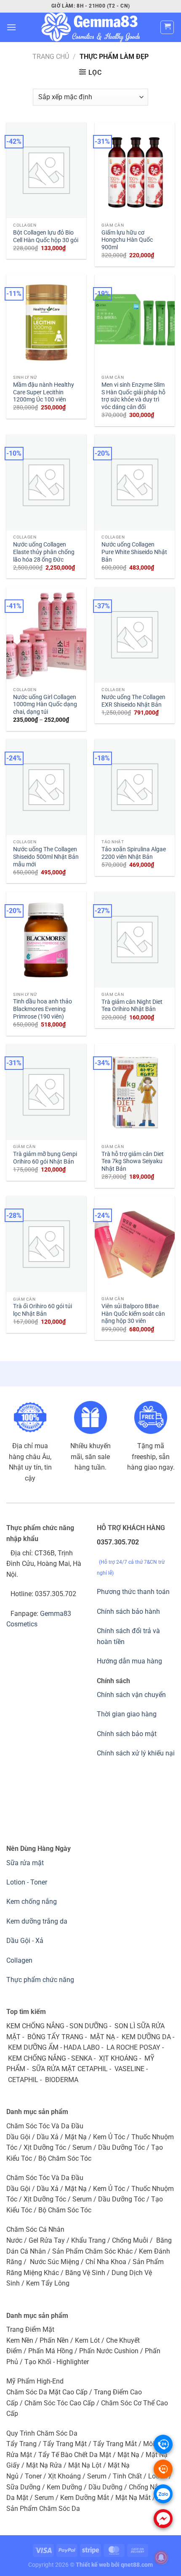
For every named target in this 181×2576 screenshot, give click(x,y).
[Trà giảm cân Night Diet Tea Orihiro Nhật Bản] (135, 940)
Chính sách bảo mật (127, 1734)
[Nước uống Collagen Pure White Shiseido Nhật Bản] (135, 482)
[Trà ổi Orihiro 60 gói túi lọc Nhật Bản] (46, 1244)
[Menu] (11, 27)
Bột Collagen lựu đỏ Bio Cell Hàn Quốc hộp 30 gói (46, 236)
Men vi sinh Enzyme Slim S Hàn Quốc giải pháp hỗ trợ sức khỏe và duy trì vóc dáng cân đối (133, 396)
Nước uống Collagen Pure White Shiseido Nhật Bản (134, 552)
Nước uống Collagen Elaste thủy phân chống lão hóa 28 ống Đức (44, 552)
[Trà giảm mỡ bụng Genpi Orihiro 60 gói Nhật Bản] (46, 1092)
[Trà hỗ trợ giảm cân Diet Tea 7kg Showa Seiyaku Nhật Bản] (135, 1092)
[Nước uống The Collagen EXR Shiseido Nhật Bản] (135, 635)
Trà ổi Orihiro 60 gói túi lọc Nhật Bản (43, 1310)
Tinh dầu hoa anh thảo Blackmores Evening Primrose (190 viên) (43, 1009)
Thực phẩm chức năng (40, 1980)
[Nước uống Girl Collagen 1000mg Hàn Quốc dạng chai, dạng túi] (46, 635)
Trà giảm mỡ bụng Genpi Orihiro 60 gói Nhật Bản (45, 1158)
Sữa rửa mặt (25, 1863)
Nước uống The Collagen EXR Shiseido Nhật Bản (133, 701)
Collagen (19, 1960)
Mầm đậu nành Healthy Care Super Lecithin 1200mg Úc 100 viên (44, 392)
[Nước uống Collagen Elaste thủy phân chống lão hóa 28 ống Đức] (46, 482)
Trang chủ (51, 57)
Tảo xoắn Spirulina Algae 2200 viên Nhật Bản (134, 853)
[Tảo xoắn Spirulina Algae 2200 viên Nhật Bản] (135, 787)
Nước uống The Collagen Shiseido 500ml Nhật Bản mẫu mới (46, 856)
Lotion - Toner (27, 1882)
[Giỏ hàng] (167, 27)
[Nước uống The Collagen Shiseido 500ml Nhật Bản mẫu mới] (46, 787)
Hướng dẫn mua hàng (129, 1661)
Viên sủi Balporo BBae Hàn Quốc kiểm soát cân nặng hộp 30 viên (133, 1313)
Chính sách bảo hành (128, 1611)
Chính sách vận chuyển (131, 1695)
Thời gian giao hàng (127, 1714)
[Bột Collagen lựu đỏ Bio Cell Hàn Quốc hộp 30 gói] (46, 170)
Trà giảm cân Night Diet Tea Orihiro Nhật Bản (132, 1006)
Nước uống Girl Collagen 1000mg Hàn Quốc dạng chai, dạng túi (45, 704)
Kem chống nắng (32, 1902)
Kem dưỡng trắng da (37, 1921)
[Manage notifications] (161, 2558)
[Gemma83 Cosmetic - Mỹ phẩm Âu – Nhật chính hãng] (90, 27)
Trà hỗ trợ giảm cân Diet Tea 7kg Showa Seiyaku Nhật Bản (133, 1161)
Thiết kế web (93, 2565)
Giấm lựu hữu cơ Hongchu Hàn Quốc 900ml (127, 240)
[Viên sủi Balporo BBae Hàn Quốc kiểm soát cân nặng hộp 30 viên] (135, 1244)
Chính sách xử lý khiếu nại (136, 1753)
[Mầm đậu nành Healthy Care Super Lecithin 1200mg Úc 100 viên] (46, 322)
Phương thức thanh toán (133, 1592)
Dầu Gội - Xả (25, 1941)
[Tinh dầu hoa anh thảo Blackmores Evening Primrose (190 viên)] (46, 940)
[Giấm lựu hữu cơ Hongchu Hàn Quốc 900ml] (135, 170)
